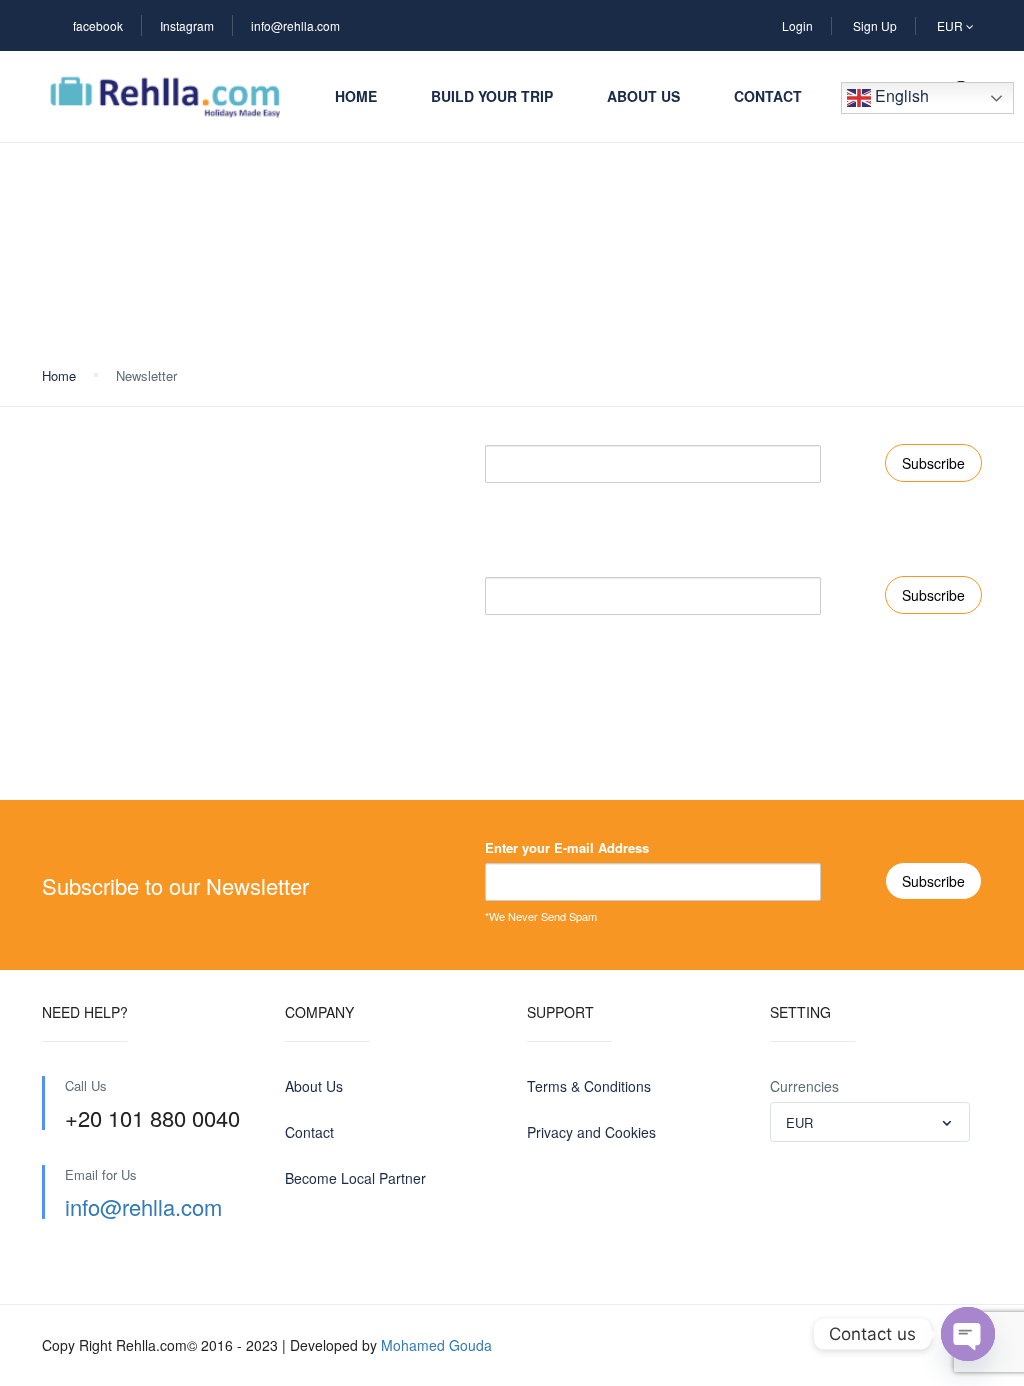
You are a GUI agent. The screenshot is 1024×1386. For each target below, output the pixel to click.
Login (797, 25)
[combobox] (870, 1122)
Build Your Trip (492, 96)
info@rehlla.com (295, 25)
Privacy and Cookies (591, 1132)
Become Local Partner (355, 1178)
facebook (98, 25)
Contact (768, 96)
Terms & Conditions (589, 1086)
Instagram (187, 25)
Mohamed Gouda (436, 1345)
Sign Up (875, 25)
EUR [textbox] (799, 1122)
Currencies (804, 1086)
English (900, 95)
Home (356, 96)
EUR (951, 25)
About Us (643, 96)
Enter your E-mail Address (567, 429)
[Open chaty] (968, 1334)
